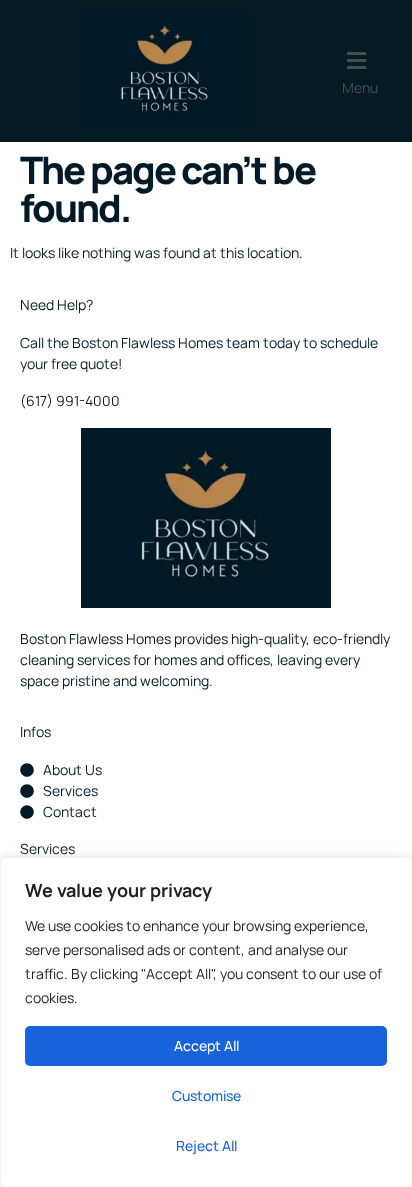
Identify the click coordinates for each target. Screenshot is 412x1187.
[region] (206, 1022)
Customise (206, 1095)
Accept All (206, 1045)
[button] (371, 71)
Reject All (206, 1145)
